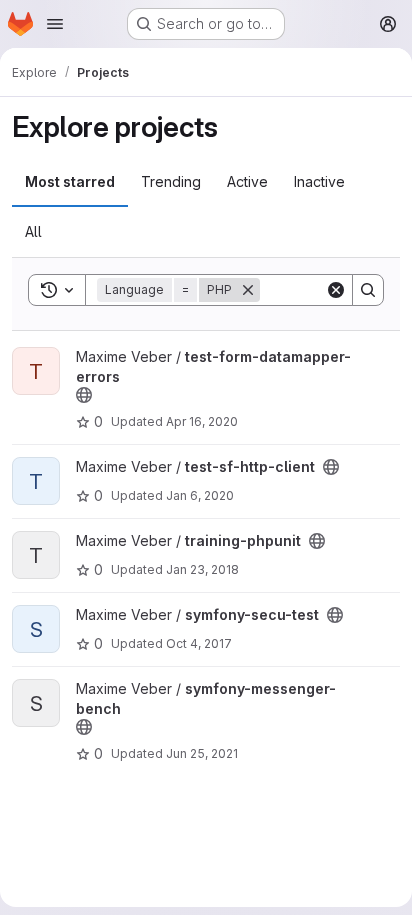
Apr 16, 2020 (202, 421)
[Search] (368, 290)
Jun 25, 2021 (202, 753)
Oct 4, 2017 (199, 643)
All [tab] (33, 231)
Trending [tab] (171, 181)
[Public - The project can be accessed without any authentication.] (84, 395)
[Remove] (248, 290)
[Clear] (336, 290)
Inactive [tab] (319, 181)
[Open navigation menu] (55, 24)
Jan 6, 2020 (200, 495)
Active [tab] (247, 181)
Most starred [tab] (70, 181)
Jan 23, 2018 (202, 569)
